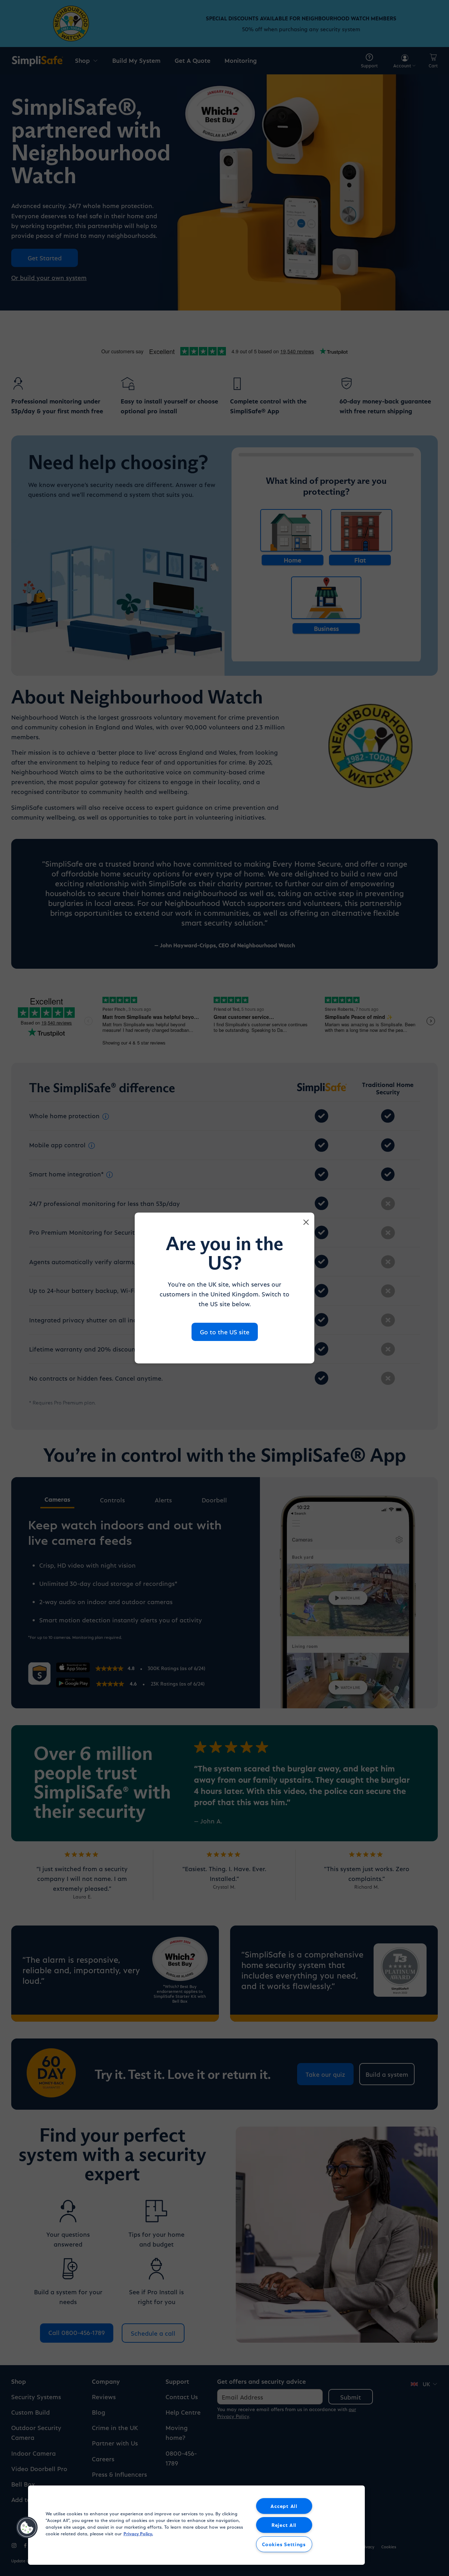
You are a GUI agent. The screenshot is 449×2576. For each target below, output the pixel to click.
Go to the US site (225, 1332)
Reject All (284, 2525)
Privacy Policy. (138, 2533)
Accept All (284, 2506)
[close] (306, 1222)
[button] (27, 2528)
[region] (196, 2525)
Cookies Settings (284, 2544)
